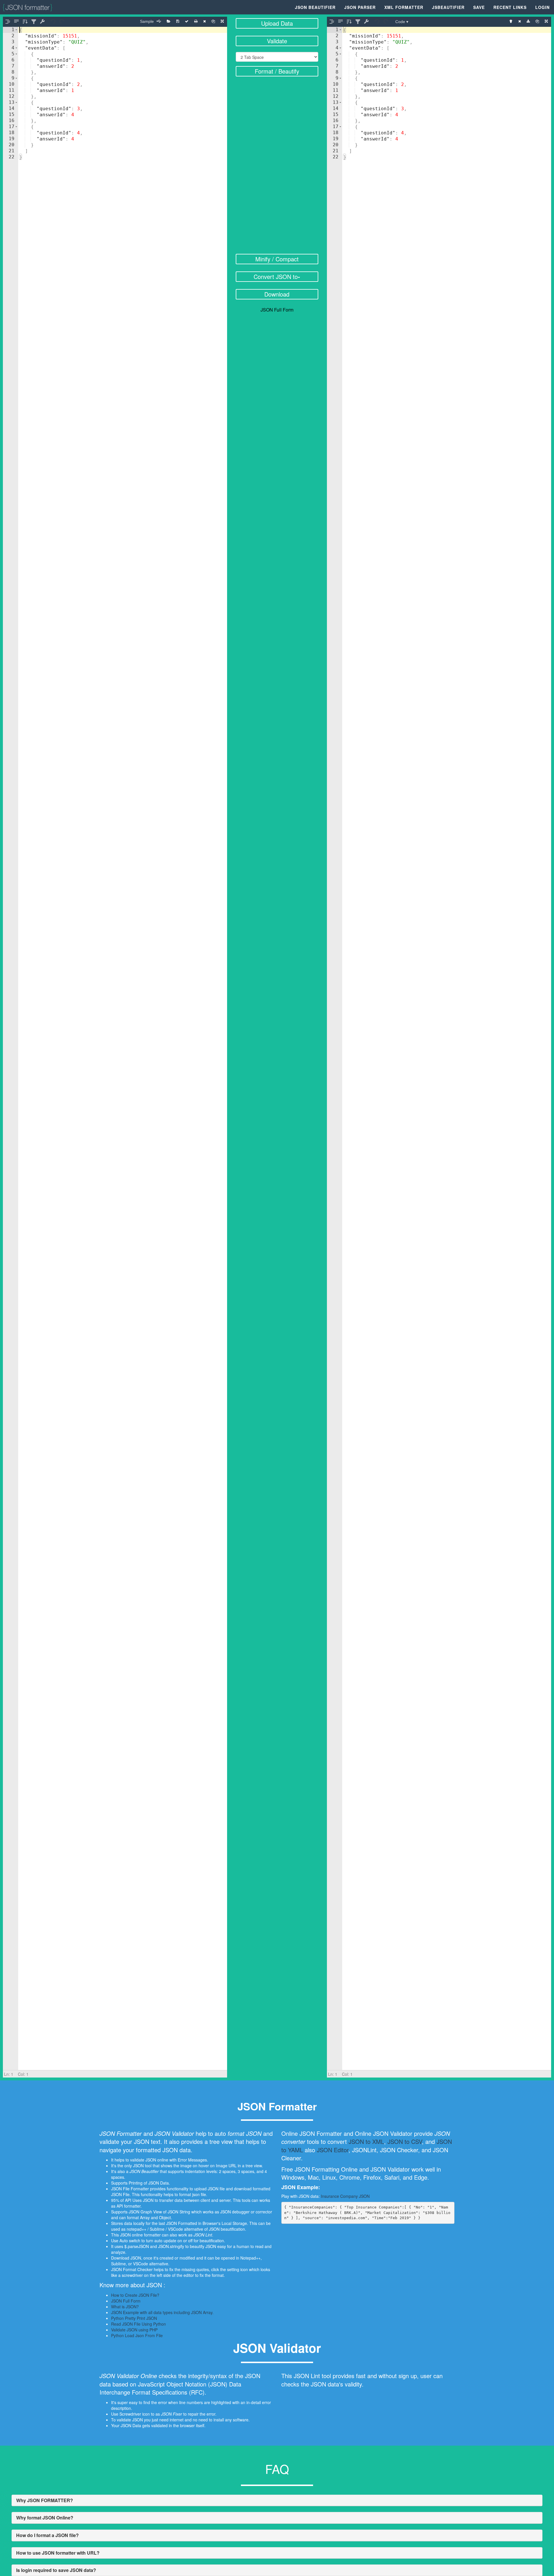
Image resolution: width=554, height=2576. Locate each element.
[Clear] (204, 21)
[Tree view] (511, 21)
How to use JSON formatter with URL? (58, 2553)
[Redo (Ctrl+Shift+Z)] (62, 22)
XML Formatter (404, 7)
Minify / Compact (277, 259)
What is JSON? (125, 2307)
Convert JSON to (276, 276)
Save (479, 7)
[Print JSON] (196, 21)
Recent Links (510, 7)
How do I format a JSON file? (47, 2535)
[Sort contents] (25, 22)
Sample (147, 21)
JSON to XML (366, 2141)
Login (542, 7)
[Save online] (178, 21)
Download (277, 294)
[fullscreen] (222, 21)
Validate (277, 41)
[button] (16, 30)
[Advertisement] (277, 166)
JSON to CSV (405, 2141)
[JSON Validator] (187, 21)
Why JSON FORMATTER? (45, 2500)
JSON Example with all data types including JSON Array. (162, 2312)
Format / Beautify (277, 71)
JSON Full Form (277, 310)
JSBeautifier (448, 7)
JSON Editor (333, 2150)
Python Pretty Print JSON (134, 2318)
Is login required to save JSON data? (56, 2570)
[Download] (528, 21)
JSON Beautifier (315, 7)
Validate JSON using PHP (134, 2330)
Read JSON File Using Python (138, 2324)
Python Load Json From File (137, 2335)
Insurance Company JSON (345, 2196)
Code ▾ (402, 22)
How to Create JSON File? (135, 2295)
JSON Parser (360, 7)
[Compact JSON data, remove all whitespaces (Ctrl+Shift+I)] (16, 22)
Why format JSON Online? (45, 2518)
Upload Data (277, 23)
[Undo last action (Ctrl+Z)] (53, 22)
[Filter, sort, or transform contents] (34, 22)
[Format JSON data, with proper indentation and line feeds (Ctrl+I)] (8, 22)
